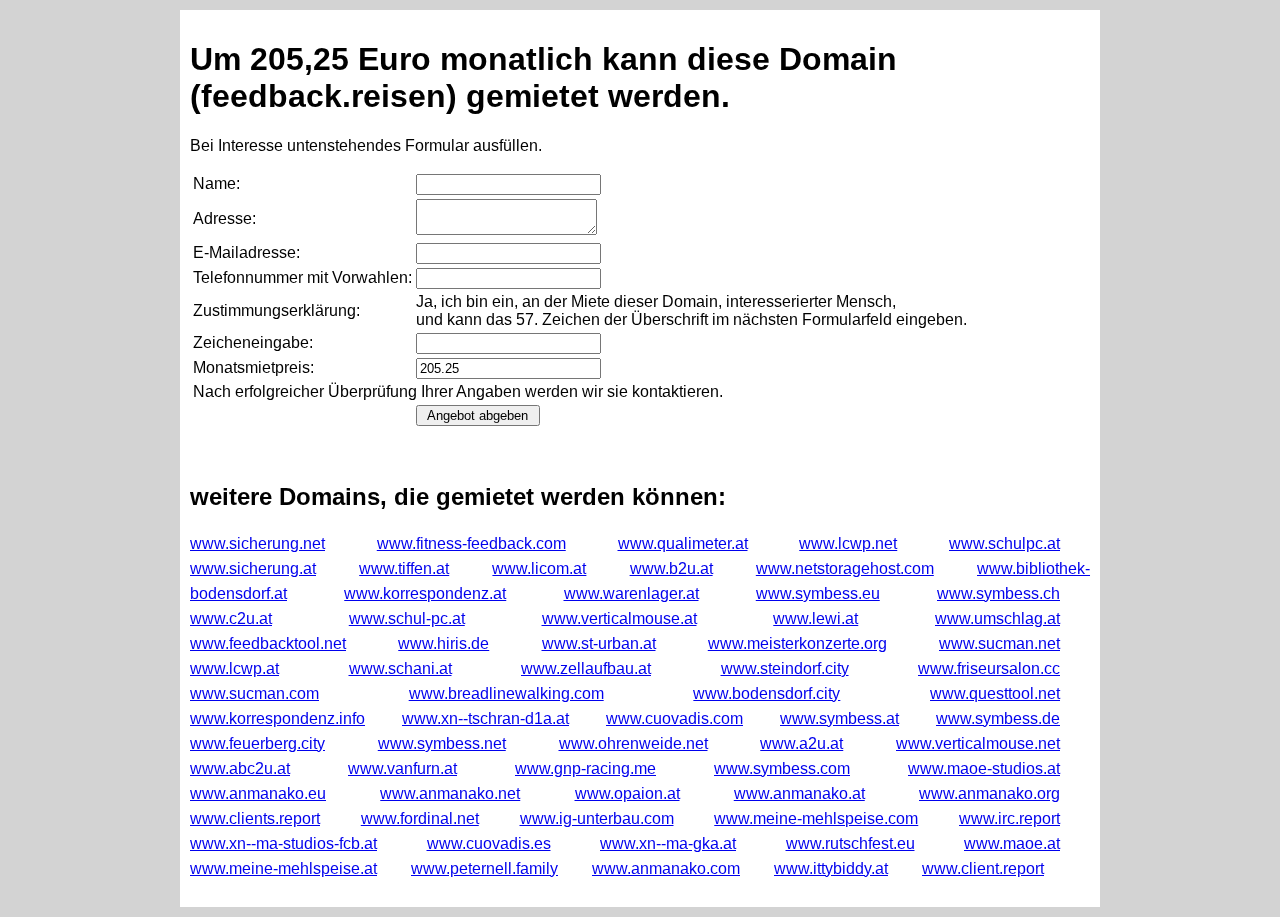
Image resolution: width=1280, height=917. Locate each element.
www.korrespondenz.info (277, 718)
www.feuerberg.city (257, 743)
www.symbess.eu (818, 593)
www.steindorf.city (785, 668)
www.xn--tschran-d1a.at (485, 718)
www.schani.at (400, 668)
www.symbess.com (782, 768)
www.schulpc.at (1004, 543)
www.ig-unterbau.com (597, 818)
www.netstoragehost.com (845, 568)
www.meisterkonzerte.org (797, 643)
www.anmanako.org (989, 793)
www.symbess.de (998, 718)
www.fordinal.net (420, 818)
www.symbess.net (442, 743)
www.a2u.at (801, 743)
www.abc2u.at (240, 768)
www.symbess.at (839, 718)
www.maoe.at (1012, 843)
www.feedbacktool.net (268, 643)
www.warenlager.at (631, 593)
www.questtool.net (995, 693)
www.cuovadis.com (674, 718)
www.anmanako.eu (258, 793)
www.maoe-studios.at (984, 768)
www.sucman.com (254, 693)
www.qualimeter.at (683, 543)
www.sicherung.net (257, 543)
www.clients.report (255, 818)
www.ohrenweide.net (633, 743)
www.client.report (983, 868)
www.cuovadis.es (489, 843)
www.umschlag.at (997, 618)
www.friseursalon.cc (989, 668)
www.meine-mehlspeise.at (283, 868)
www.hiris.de (443, 643)
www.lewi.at (815, 618)
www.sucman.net (999, 643)
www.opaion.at (627, 793)
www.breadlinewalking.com (506, 693)
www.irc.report (1009, 818)
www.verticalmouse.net (978, 743)
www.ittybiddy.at (831, 868)
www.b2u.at (671, 568)
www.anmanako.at (799, 793)
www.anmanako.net (450, 793)
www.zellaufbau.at (586, 668)
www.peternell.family (484, 868)
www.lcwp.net (848, 543)
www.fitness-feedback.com (471, 543)
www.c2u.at (231, 618)
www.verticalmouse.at (619, 618)
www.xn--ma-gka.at (668, 843)
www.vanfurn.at (402, 768)
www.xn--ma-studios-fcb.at (283, 843)
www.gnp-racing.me (585, 768)
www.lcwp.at (234, 668)
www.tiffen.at (404, 568)
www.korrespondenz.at (425, 593)
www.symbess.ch (998, 593)
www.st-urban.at (599, 643)
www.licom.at (539, 568)
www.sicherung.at (253, 568)
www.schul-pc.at (407, 618)
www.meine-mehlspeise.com (816, 818)
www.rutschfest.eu (850, 843)
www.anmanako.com (666, 868)
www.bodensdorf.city (766, 693)
